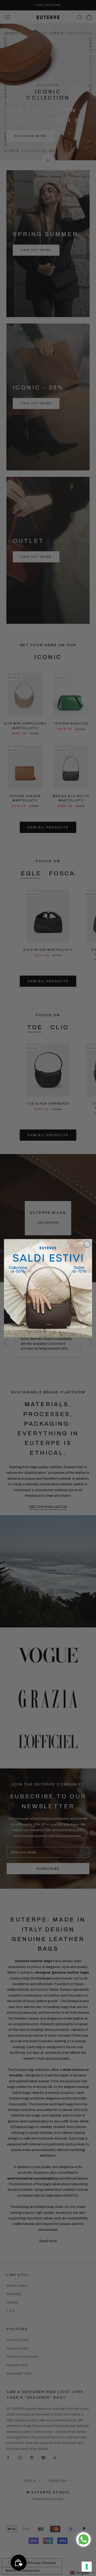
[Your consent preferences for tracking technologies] (87, 2567)
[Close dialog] (87, 1244)
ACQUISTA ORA (76, 1327)
